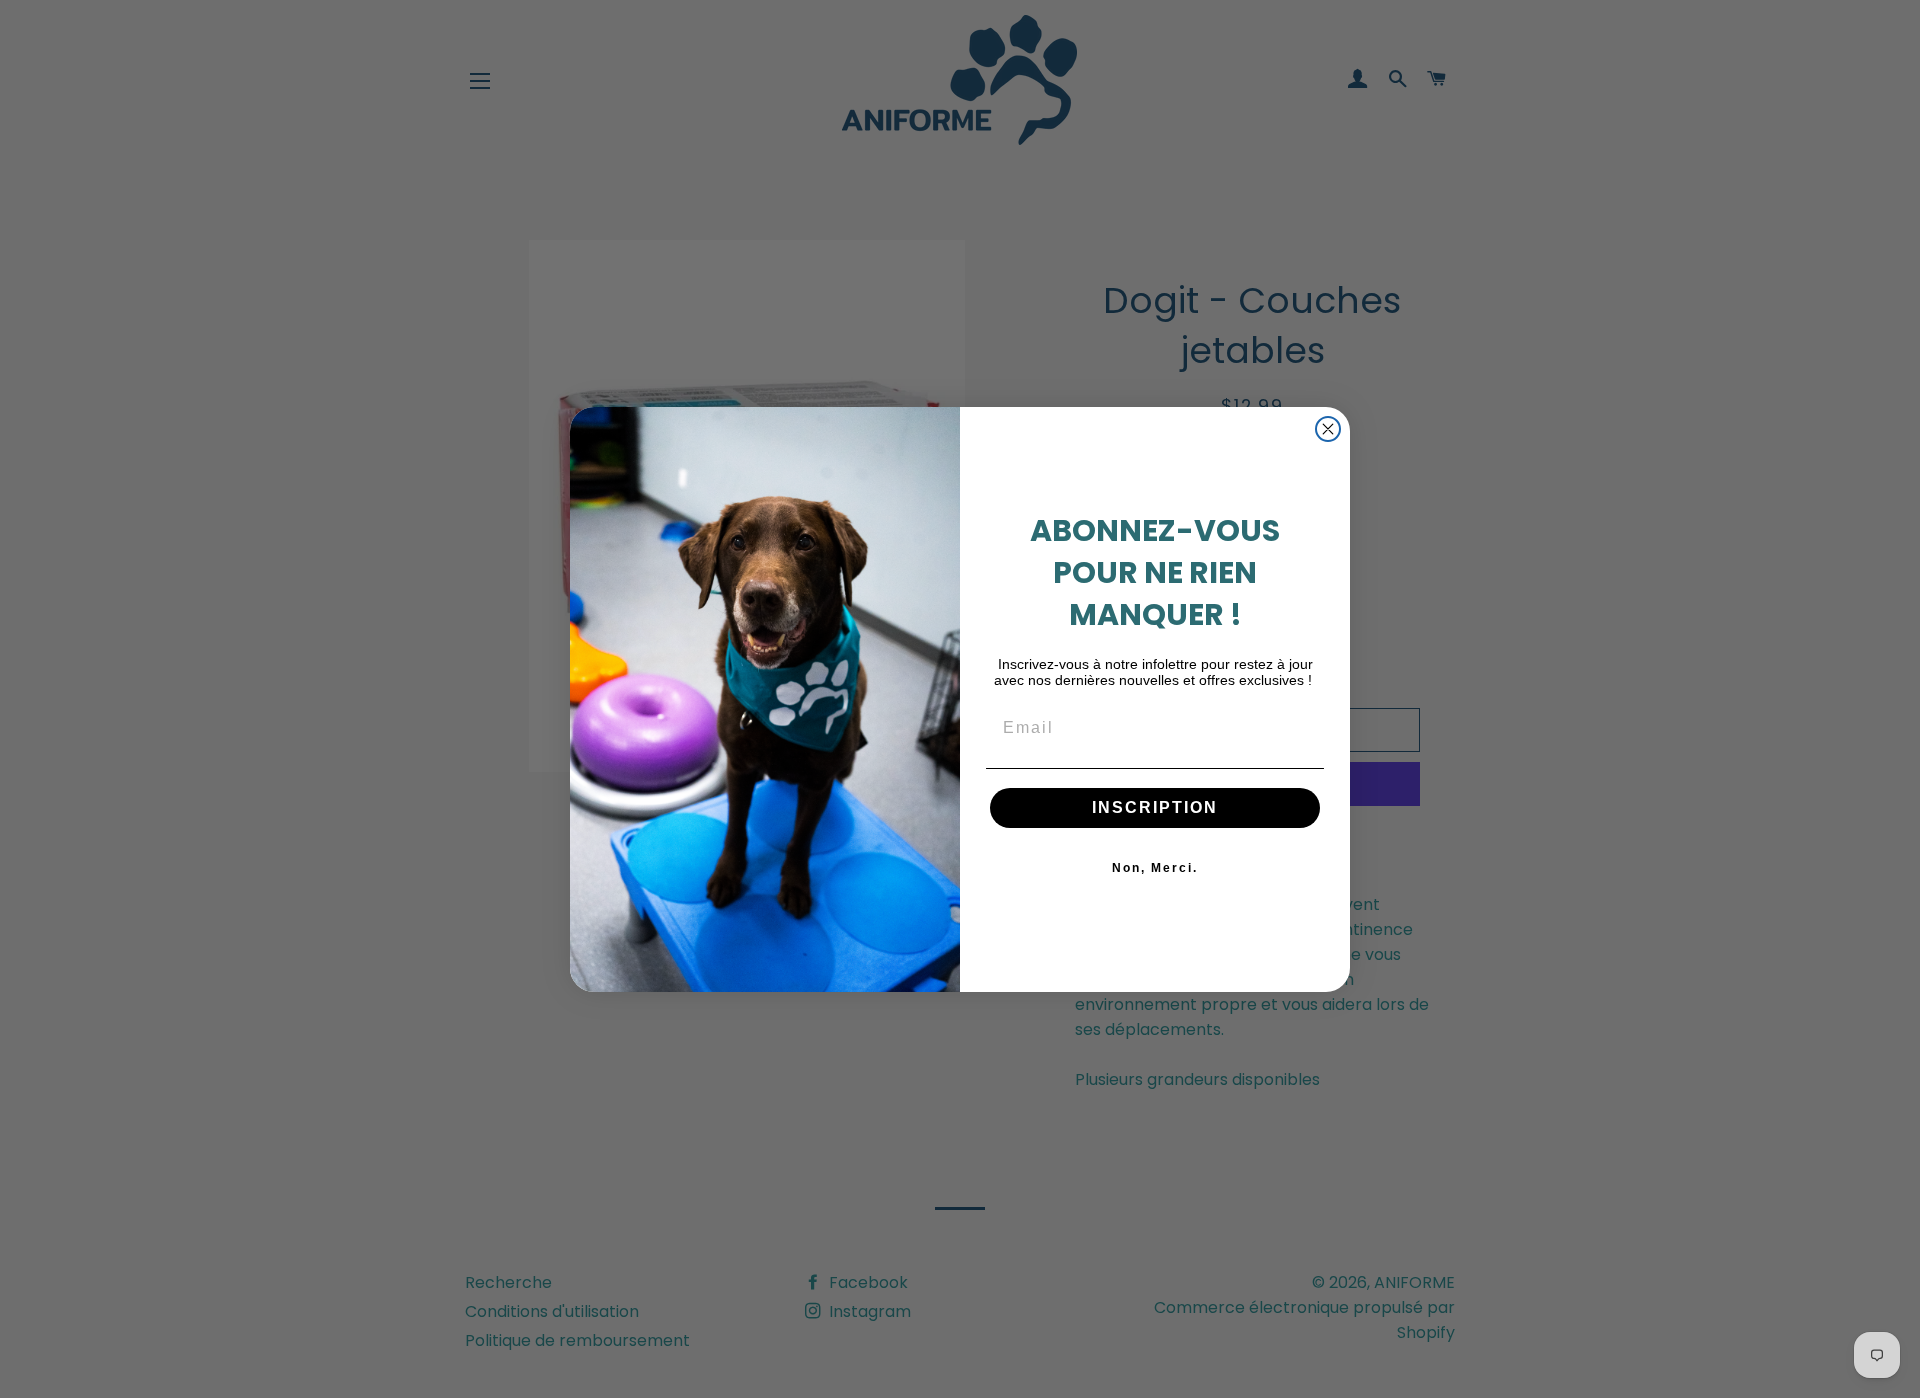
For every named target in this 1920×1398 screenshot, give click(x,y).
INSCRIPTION (1155, 807)
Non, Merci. (1155, 868)
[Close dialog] (1328, 429)
